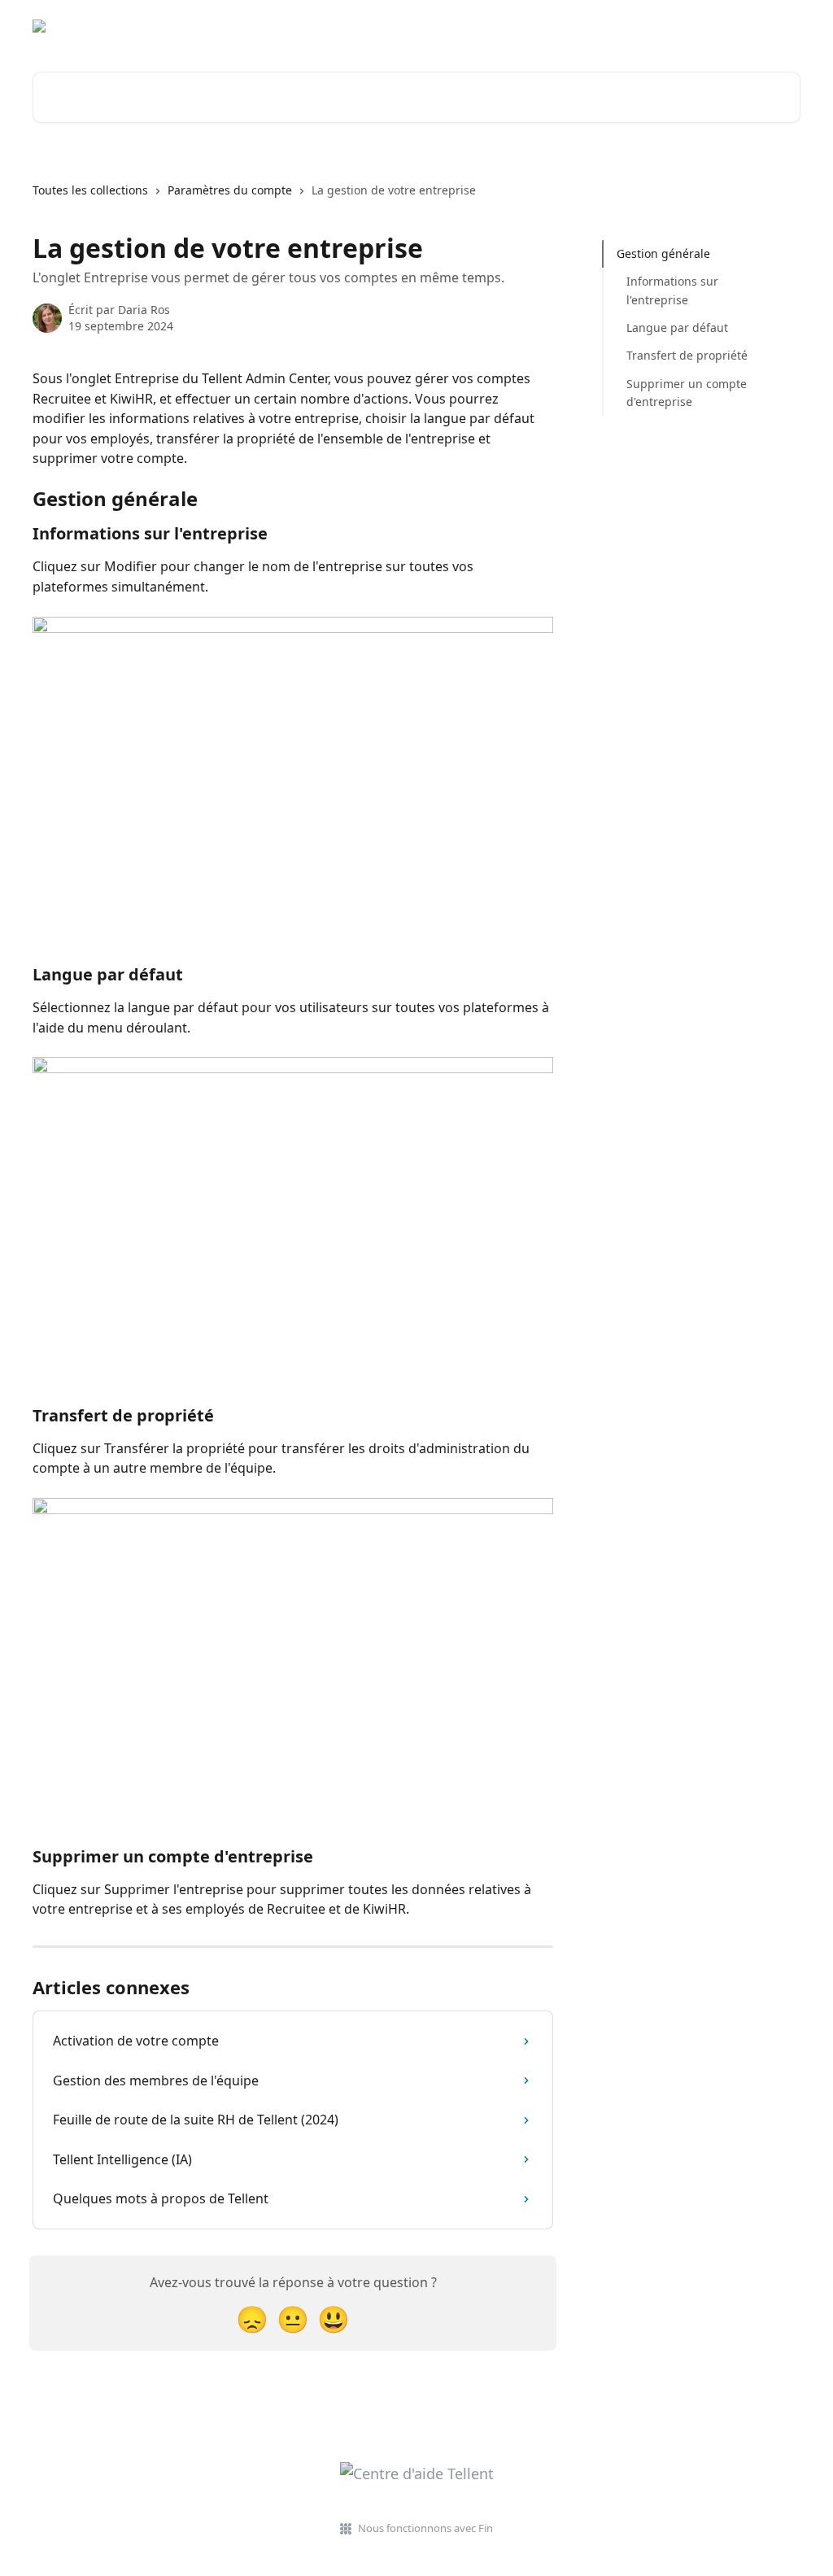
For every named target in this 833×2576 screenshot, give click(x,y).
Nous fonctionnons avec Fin (425, 2528)
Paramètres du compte (230, 190)
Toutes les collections (90, 190)
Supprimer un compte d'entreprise (687, 393)
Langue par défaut (677, 327)
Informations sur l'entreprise (672, 290)
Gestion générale (663, 253)
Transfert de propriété (687, 355)
